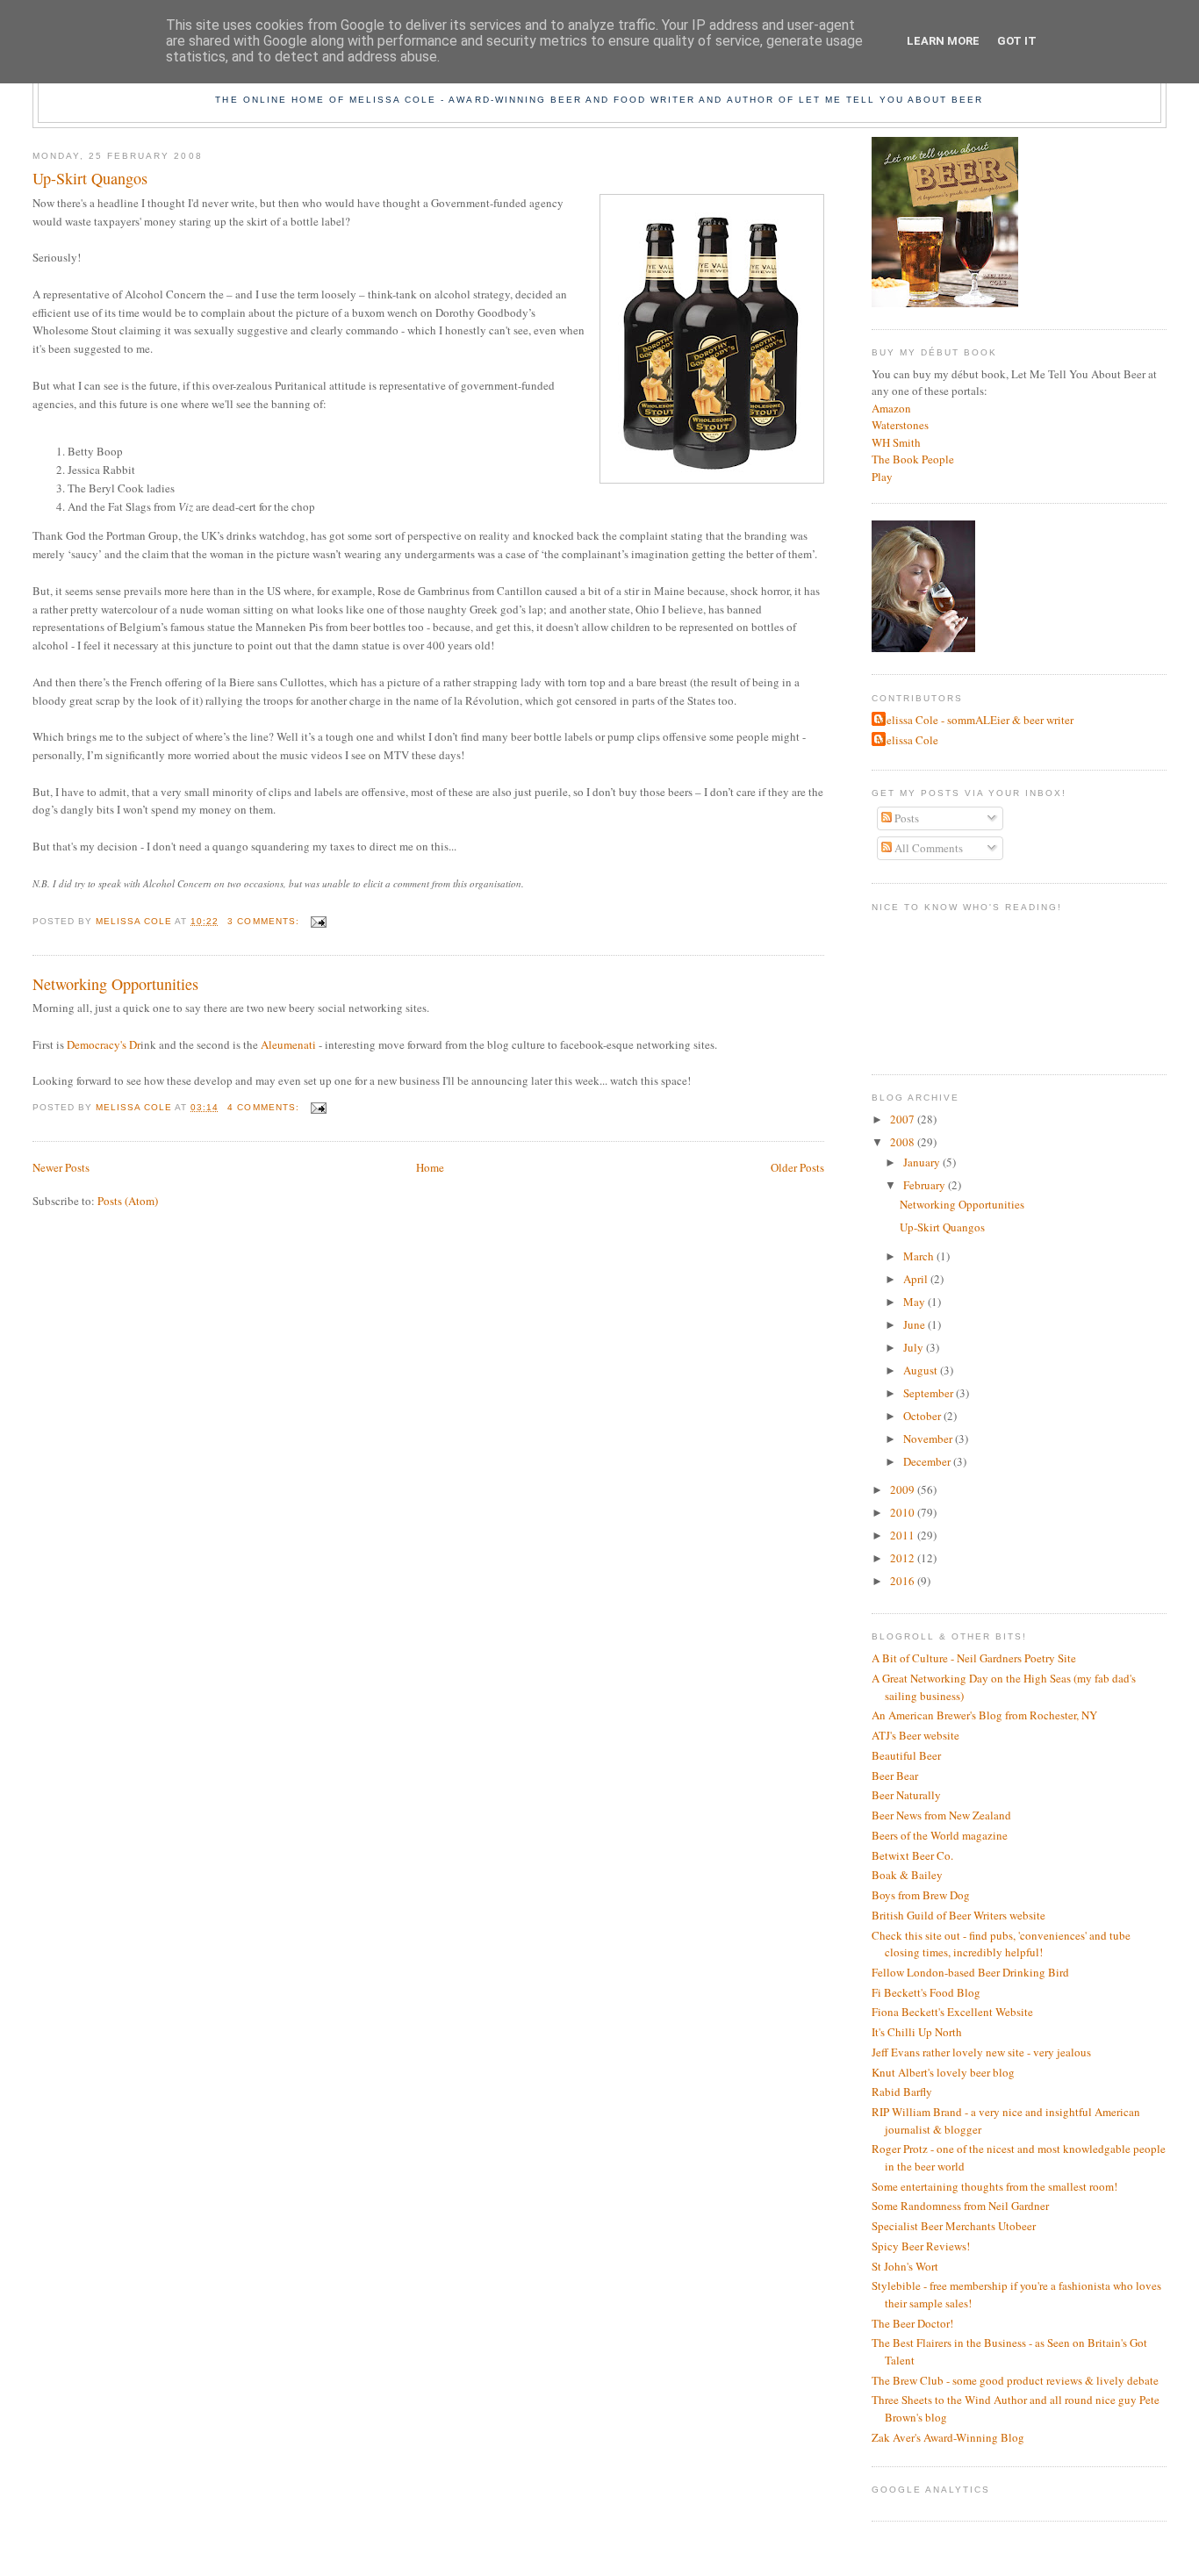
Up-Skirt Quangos (90, 178)
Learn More (943, 41)
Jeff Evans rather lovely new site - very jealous (981, 2052)
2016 (904, 1581)
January (923, 1162)
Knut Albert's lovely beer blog (943, 2072)
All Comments (927, 848)
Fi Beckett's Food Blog (926, 1992)
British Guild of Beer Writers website (958, 1915)
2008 (904, 1142)
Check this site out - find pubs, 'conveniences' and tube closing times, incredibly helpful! (1001, 1944)
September (930, 1393)
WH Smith (896, 442)
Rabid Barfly (902, 2092)
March (920, 1256)
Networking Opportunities (115, 984)
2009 (904, 1489)
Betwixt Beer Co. (912, 1855)
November (929, 1439)
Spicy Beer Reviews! (921, 2246)
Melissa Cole (907, 740)
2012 (904, 1558)
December (928, 1461)
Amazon (891, 408)
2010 (904, 1512)
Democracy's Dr (104, 1044)
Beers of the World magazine (940, 1835)
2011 (904, 1535)
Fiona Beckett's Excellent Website (952, 2012)
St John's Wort (905, 2266)
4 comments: (265, 1107)
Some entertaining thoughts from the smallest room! (994, 2186)
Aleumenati (290, 1044)
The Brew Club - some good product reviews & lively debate (1015, 2380)
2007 (904, 1119)
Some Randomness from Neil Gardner (960, 2206)
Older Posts (797, 1167)
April (917, 1279)
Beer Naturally (906, 1795)
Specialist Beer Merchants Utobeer (954, 2226)
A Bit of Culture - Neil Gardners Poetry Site (974, 1658)
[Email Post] (318, 921)
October (923, 1416)
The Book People (913, 459)
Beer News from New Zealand (941, 1815)
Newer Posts (61, 1167)
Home (430, 1167)
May (915, 1302)
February (926, 1185)
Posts (905, 818)
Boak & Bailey (907, 1875)
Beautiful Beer (906, 1755)
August (922, 1370)
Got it (1017, 41)
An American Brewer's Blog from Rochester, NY (984, 1715)
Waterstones (900, 425)
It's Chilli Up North (917, 2032)
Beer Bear (895, 1776)
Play (882, 477)
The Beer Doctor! (912, 2323)
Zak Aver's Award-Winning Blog (948, 2437)
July (915, 1347)
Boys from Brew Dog (921, 1895)
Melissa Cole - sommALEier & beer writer (975, 720)
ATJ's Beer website (915, 1735)
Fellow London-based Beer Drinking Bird (970, 1972)
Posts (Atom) (128, 1201)
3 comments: (265, 921)
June (915, 1324)
